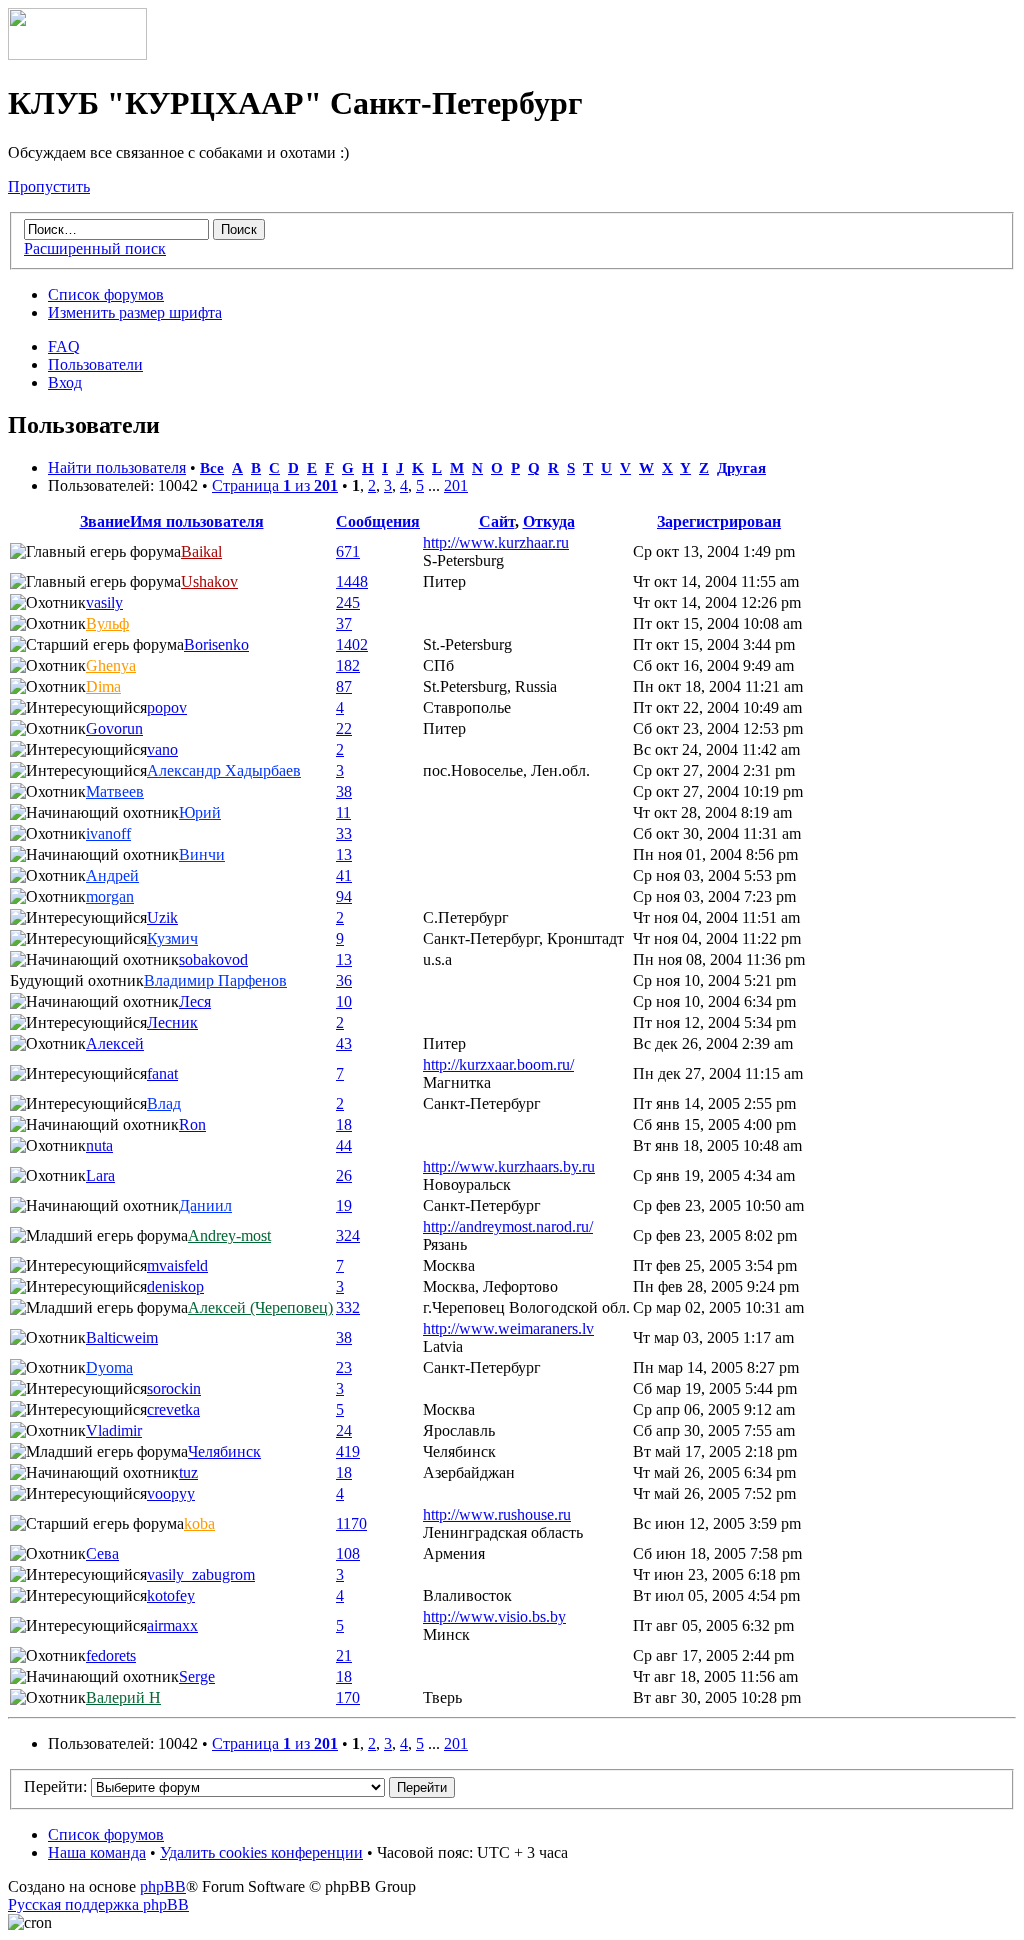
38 (344, 791)
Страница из (275, 485)
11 (343, 812)
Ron (192, 1124)
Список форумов (106, 294)
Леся (195, 1001)
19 (344, 1205)
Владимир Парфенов (215, 980)
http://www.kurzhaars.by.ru (509, 1166)
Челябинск (224, 1451)
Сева (102, 1553)
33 (344, 833)
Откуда (549, 521)
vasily (104, 602)
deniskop (175, 1286)
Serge (197, 1676)
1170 (351, 1523)
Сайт (497, 521)
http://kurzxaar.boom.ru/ (498, 1064)
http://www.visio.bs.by (494, 1616)
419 (348, 1451)
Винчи (202, 854)
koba (199, 1523)
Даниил (205, 1205)
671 (348, 551)
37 (344, 623)
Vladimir (114, 1430)
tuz (188, 1472)
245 (348, 602)
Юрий (200, 812)
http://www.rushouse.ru (497, 1514)
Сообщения (378, 521)
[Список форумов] (77, 54)
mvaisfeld (177, 1265)
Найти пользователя (117, 467)
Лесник (172, 1022)
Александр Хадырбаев (224, 770)
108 (348, 1553)
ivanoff (108, 833)
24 (344, 1430)
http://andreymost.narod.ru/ (508, 1226)
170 (348, 1697)
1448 (352, 581)
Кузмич (172, 938)
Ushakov (209, 581)
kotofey (171, 1595)
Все (212, 467)
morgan (110, 896)
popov (167, 707)
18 (344, 1124)
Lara (100, 1175)
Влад (164, 1103)
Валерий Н (123, 1697)
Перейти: (55, 1786)
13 (344, 854)
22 (344, 728)
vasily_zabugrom (201, 1574)
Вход (65, 382)
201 (456, 485)
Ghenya (111, 665)
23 (344, 1367)
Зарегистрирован (719, 521)
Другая (741, 467)
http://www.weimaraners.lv (508, 1328)
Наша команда (97, 1852)
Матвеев (115, 791)
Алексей (115, 1043)
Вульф (107, 623)
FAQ (64, 346)
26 (344, 1175)
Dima (103, 686)
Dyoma (109, 1367)
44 (344, 1145)
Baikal (201, 551)
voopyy (171, 1493)
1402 (352, 644)
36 (344, 980)
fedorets (111, 1655)
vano (162, 749)
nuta (99, 1145)
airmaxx (172, 1625)
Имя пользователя (197, 521)
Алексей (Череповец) (260, 1307)
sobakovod (213, 959)
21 (344, 1655)
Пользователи (95, 364)
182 (348, 665)
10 (344, 1001)
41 (344, 875)
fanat (162, 1073)
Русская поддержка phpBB (98, 1904)
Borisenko (216, 644)
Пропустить (49, 186)
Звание (105, 521)
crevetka (173, 1409)
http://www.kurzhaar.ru (496, 542)
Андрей (112, 875)
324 (348, 1235)
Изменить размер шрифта (135, 312)
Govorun (114, 728)
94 (344, 896)
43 (344, 1043)
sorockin (174, 1388)
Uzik (162, 917)
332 (348, 1307)
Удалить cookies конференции (261, 1852)
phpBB (163, 1886)
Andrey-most (229, 1235)
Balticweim (122, 1337)
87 (344, 686)
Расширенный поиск (95, 248)
